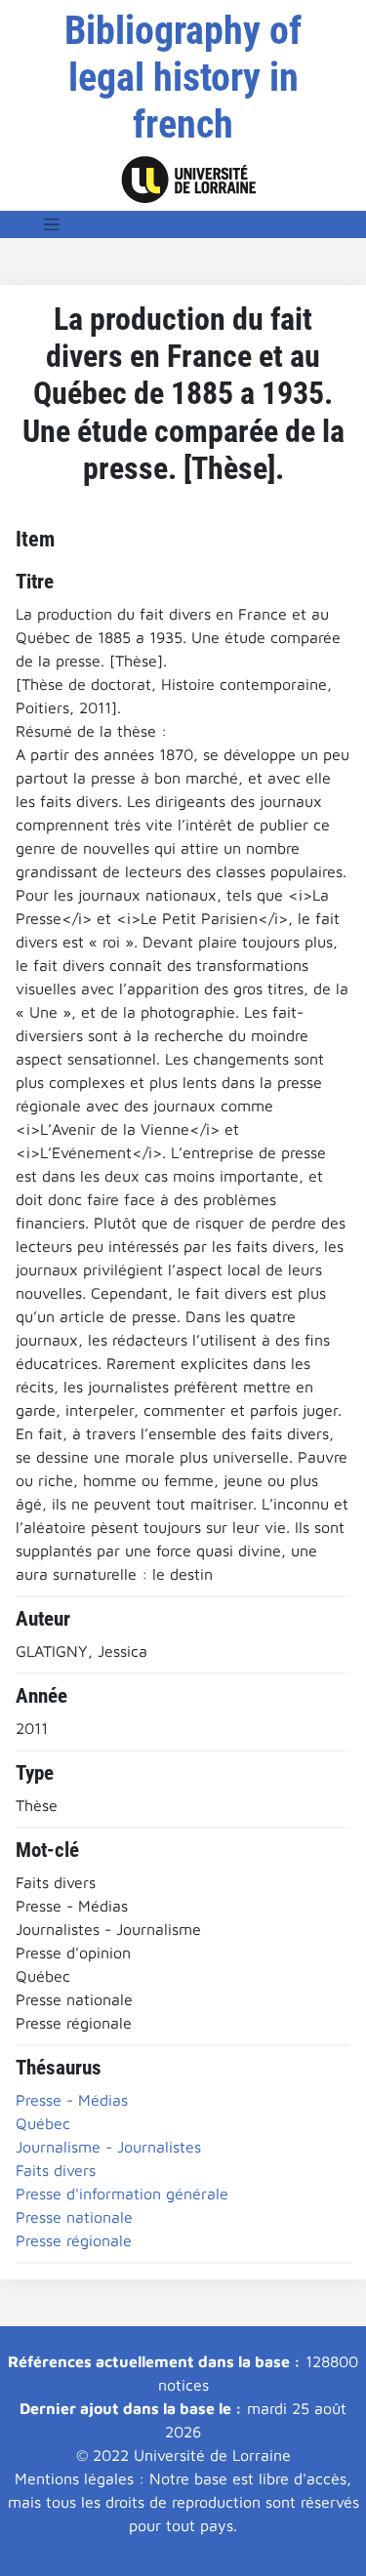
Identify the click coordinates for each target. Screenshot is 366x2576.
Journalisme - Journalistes (108, 2147)
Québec (43, 2123)
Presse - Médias (72, 2100)
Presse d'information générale (122, 2194)
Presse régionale (74, 2240)
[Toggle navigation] (52, 224)
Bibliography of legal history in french (183, 78)
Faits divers (56, 2170)
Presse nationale (74, 2217)
